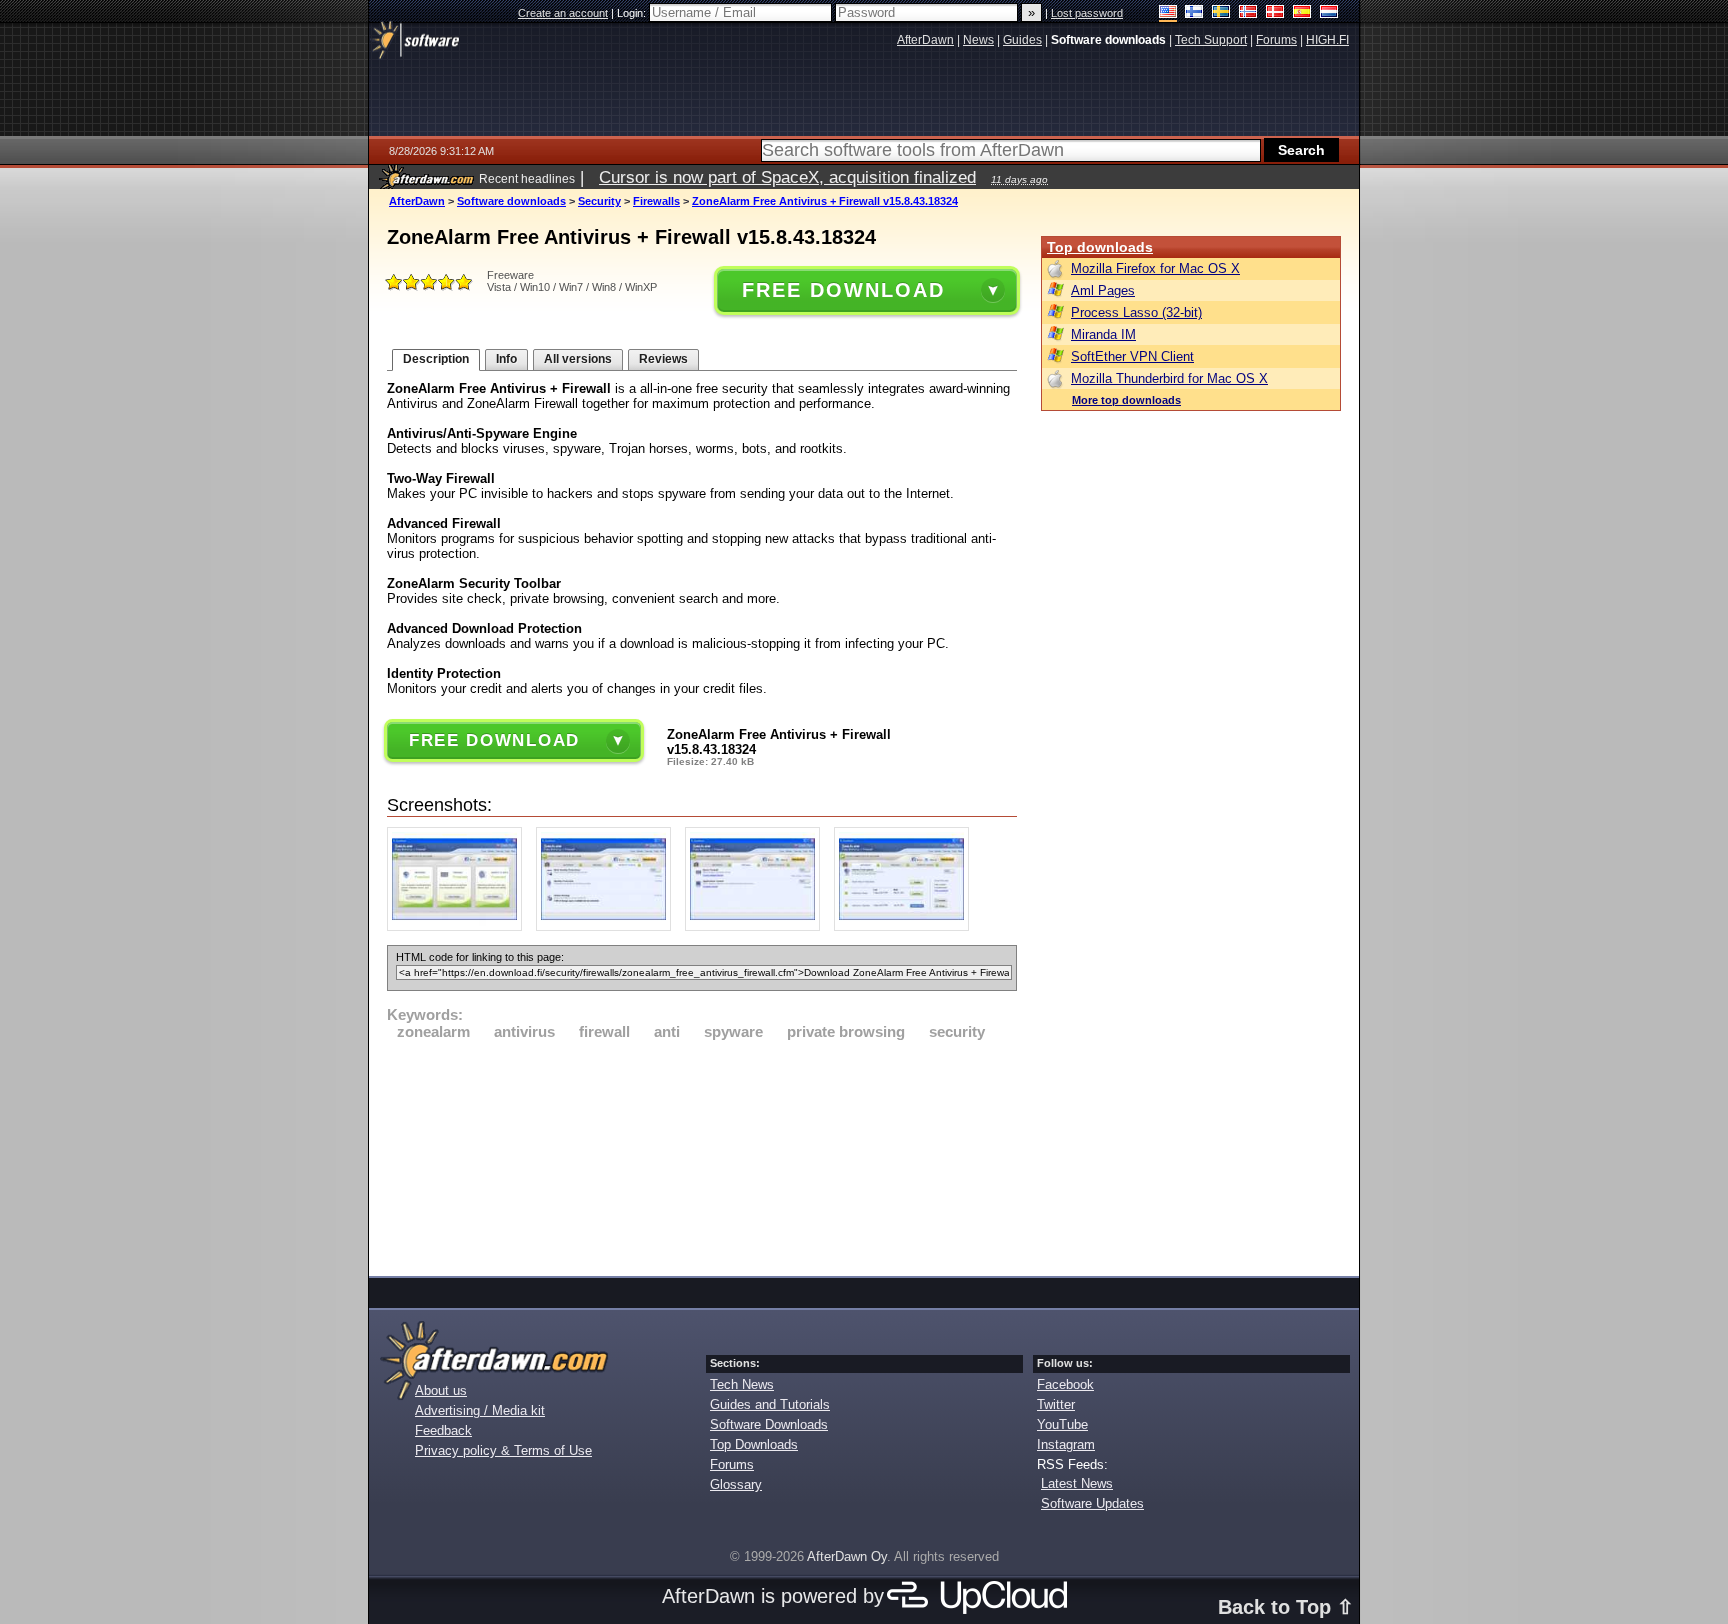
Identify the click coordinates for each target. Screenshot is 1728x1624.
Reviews (663, 359)
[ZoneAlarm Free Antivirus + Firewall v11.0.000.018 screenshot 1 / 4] (459, 926)
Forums (732, 1464)
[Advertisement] (702, 1155)
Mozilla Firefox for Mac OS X (1155, 268)
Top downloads (1100, 247)
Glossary (736, 1484)
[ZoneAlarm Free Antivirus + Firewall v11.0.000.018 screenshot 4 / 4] (906, 926)
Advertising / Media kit (480, 1410)
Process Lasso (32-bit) (1136, 312)
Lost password (1087, 13)
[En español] (1302, 13)
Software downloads (511, 201)
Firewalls (656, 201)
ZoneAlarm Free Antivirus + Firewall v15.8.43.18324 (825, 201)
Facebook (1065, 1384)
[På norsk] (1248, 13)
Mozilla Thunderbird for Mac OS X (1169, 378)
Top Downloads (754, 1444)
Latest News (1077, 1483)
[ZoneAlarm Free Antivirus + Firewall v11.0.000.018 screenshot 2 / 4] (608, 926)
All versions (578, 359)
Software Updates (1092, 1503)
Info (506, 359)
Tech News (742, 1384)
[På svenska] (1221, 13)
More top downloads (1126, 400)
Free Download (843, 290)
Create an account (563, 13)
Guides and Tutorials (770, 1404)
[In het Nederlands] (1329, 13)
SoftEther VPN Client (1132, 356)
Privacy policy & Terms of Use (503, 1450)
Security (599, 201)
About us (441, 1390)
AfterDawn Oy (847, 1556)
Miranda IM (1103, 334)
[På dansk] (1275, 13)
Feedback (443, 1430)
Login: (633, 13)
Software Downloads (769, 1424)
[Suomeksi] (1194, 13)
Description (436, 359)
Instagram (1066, 1444)
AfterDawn (417, 201)
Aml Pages (1103, 290)
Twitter (1056, 1404)
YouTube (1062, 1424)
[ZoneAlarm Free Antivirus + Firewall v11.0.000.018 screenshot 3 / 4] (757, 926)
